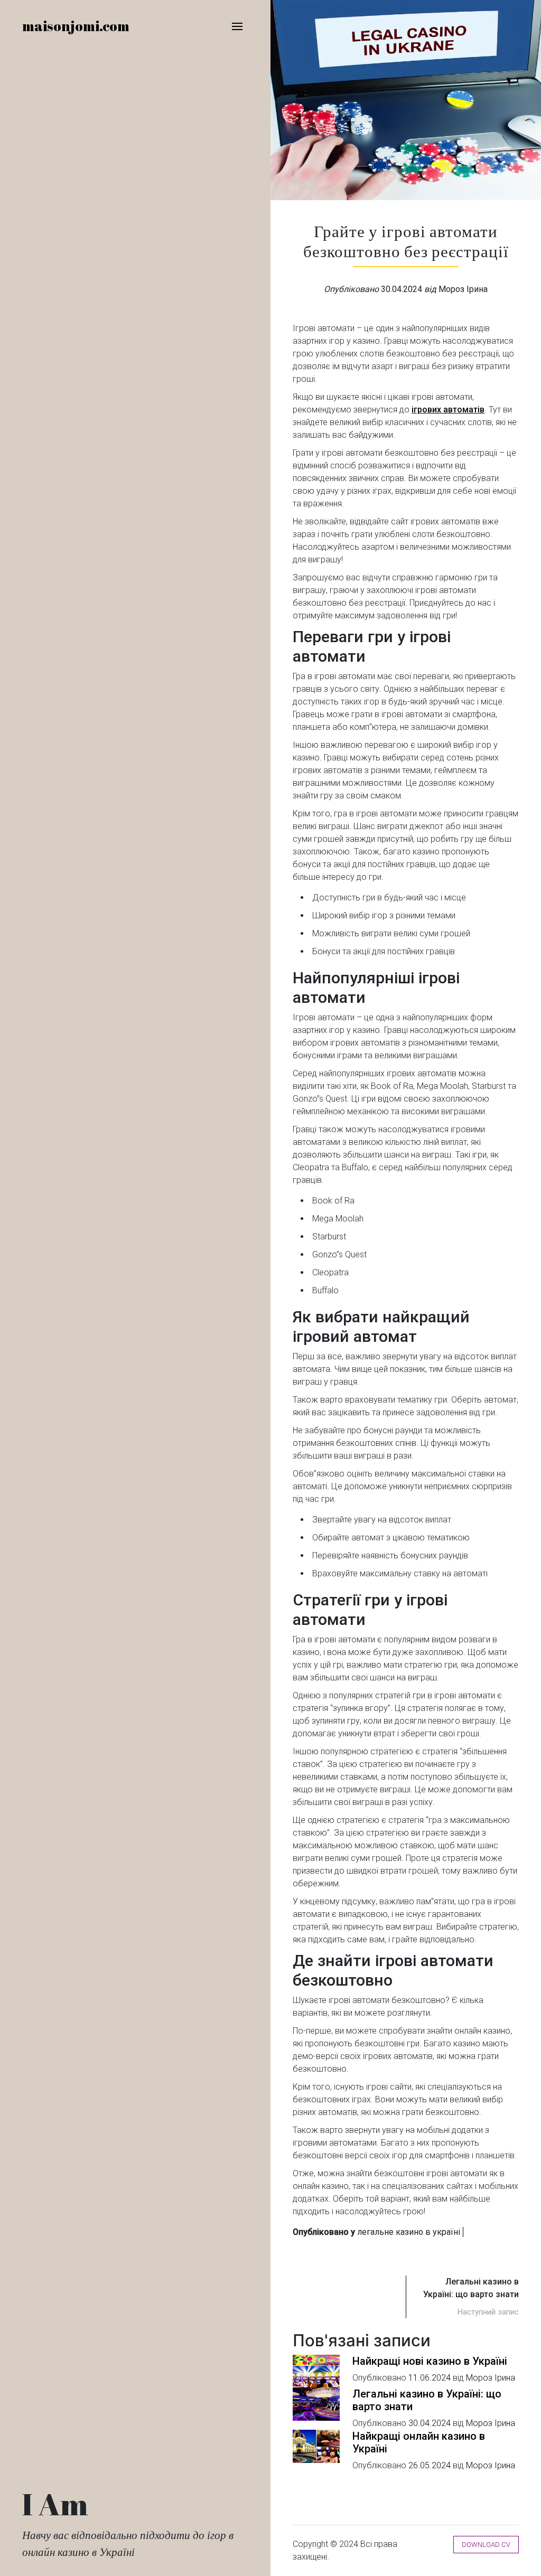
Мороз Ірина (463, 289)
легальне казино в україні (409, 2232)
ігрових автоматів (448, 410)
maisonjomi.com (76, 26)
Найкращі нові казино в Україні (430, 2361)
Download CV (486, 2545)
